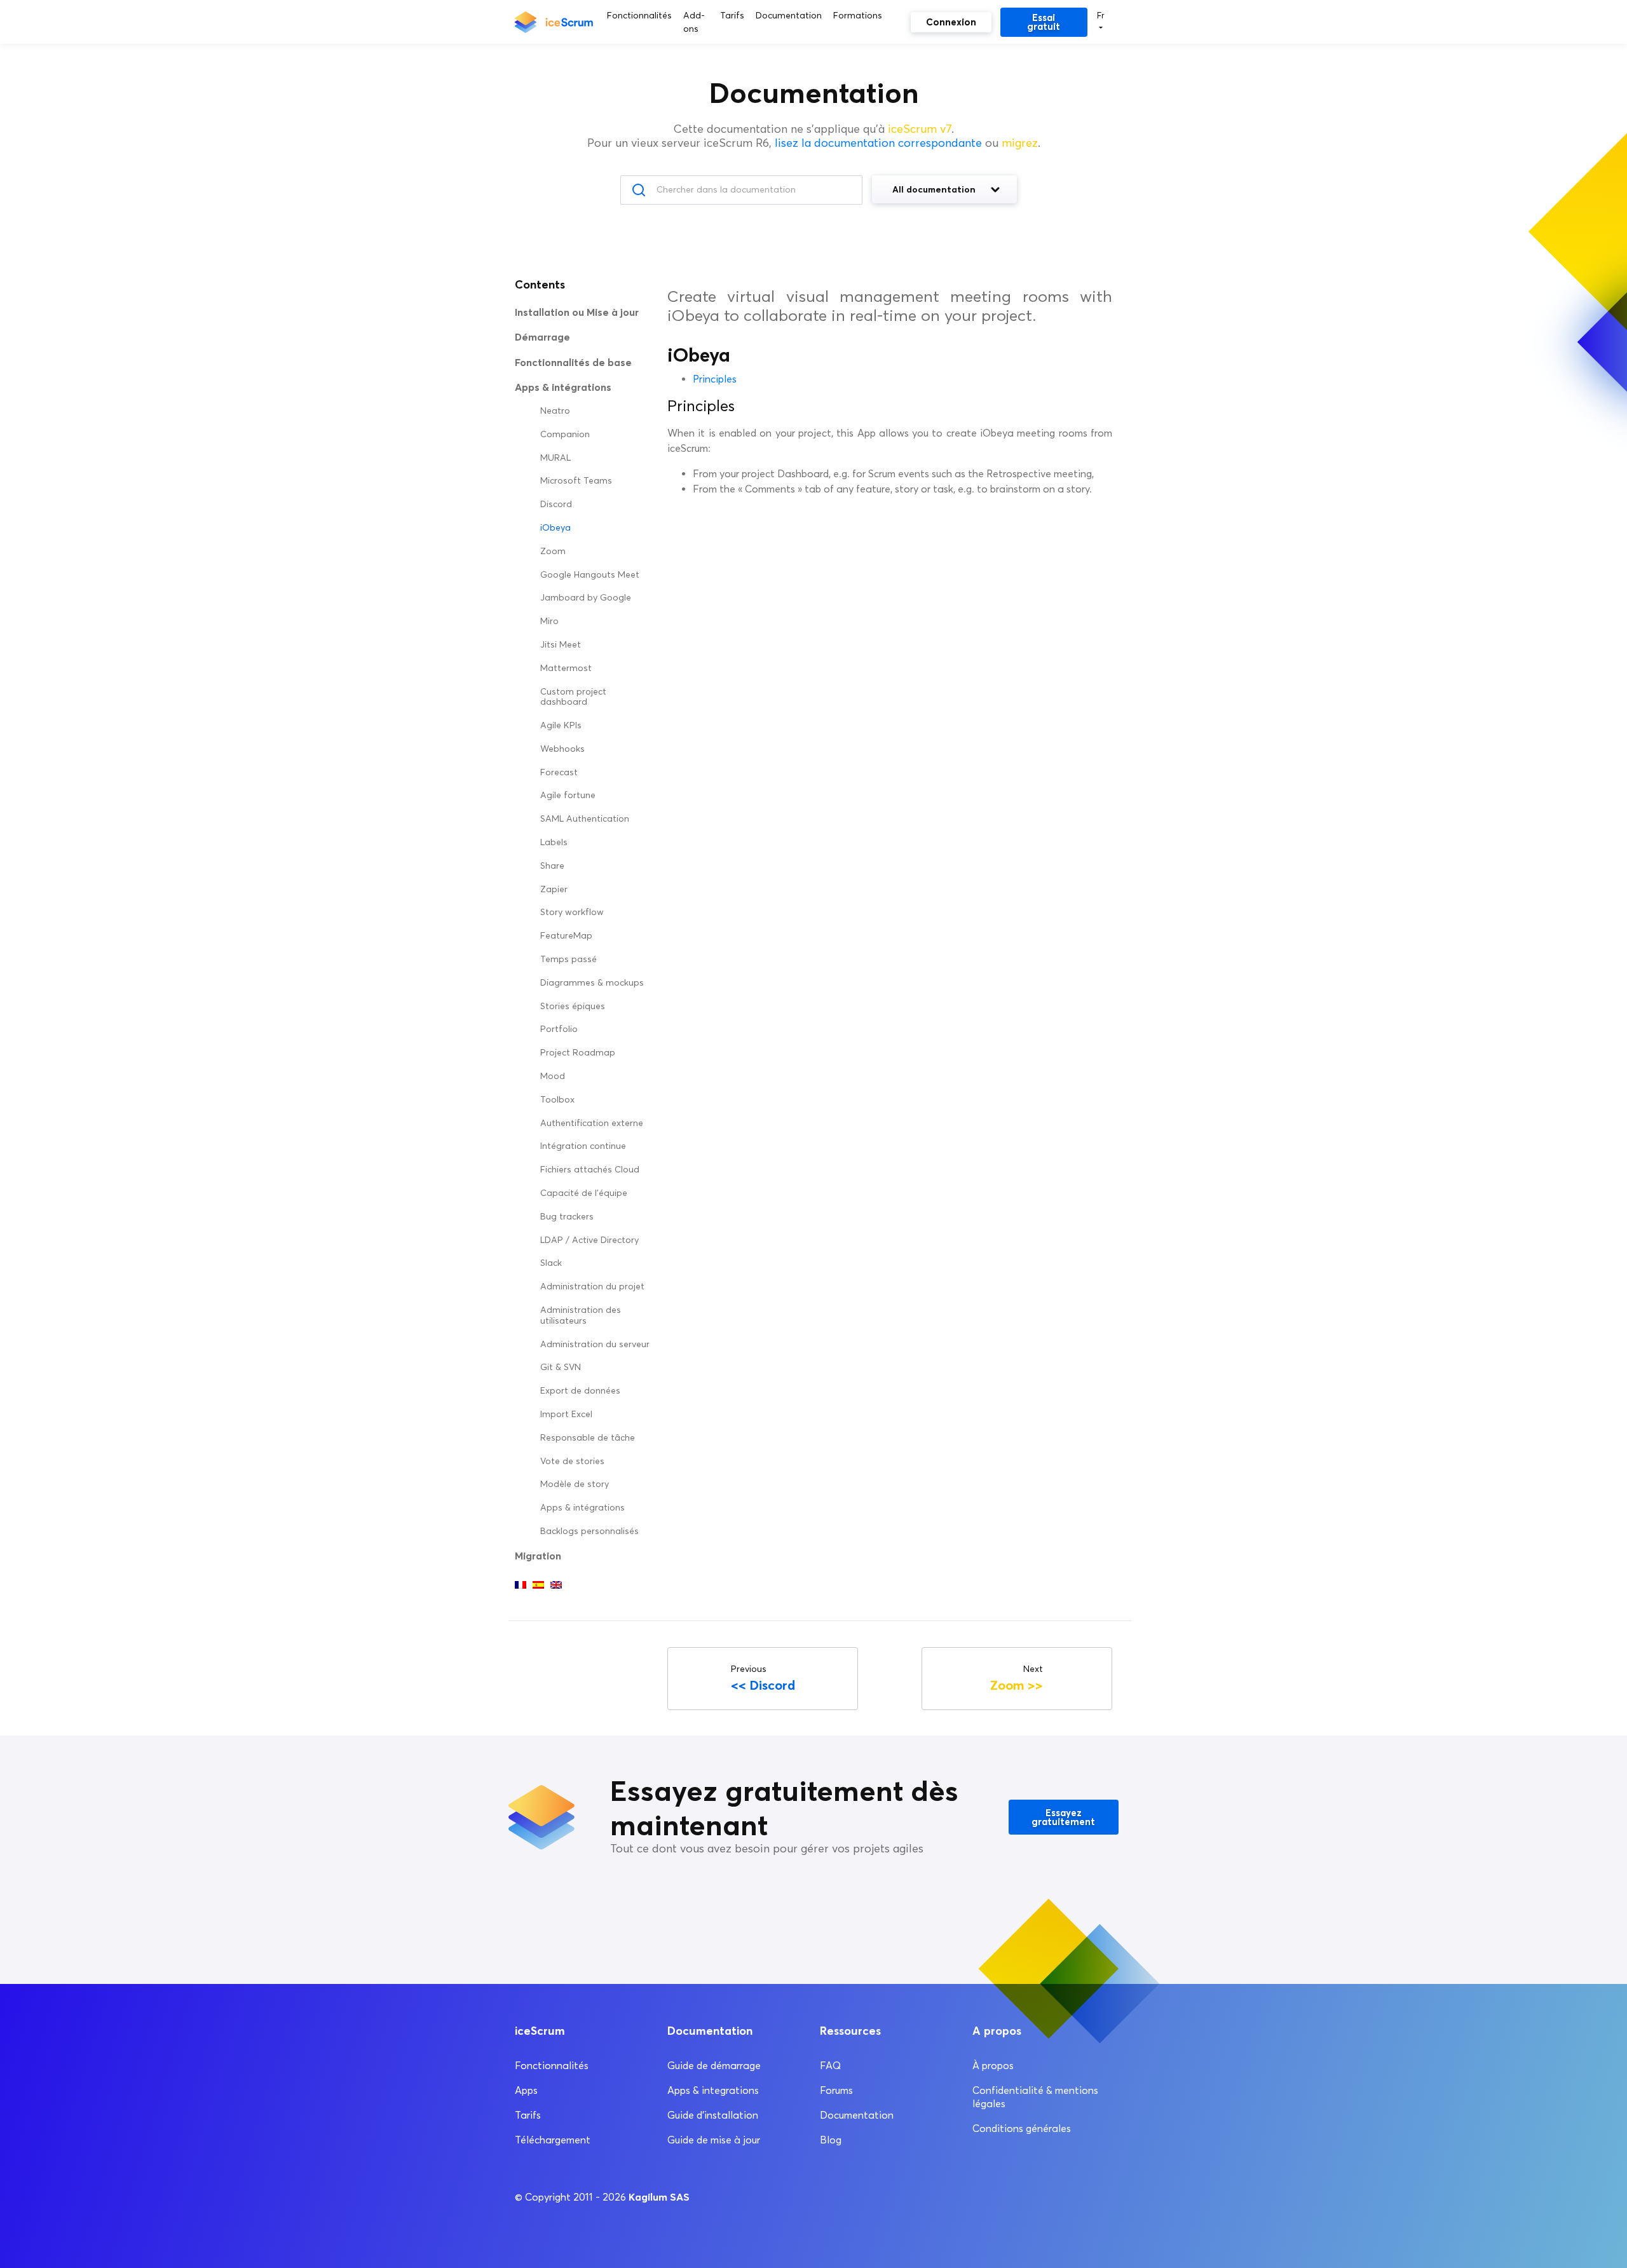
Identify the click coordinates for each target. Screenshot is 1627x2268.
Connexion (951, 22)
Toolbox (557, 1100)
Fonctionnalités (552, 2066)
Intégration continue (583, 1146)
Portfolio (559, 1029)
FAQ (830, 2066)
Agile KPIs (561, 725)
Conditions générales (1022, 2129)
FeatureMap (566, 936)
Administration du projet (592, 1287)
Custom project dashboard (573, 697)
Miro (549, 621)
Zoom (553, 551)
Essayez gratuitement (1063, 1817)
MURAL (555, 458)
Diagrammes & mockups (592, 983)
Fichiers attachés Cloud (590, 1170)
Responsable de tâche (588, 1438)
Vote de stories (572, 1461)
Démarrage (542, 337)
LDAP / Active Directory (589, 1240)
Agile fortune (568, 795)
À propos (993, 2066)
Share (552, 866)
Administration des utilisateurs (581, 1315)
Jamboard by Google (586, 598)
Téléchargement (553, 2140)
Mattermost (566, 668)
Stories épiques (573, 1006)
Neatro (555, 411)
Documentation (857, 2115)
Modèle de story (575, 1484)
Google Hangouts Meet (590, 575)
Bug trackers (567, 1217)
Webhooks (562, 749)
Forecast (559, 772)
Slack (551, 1263)
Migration (538, 1556)
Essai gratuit (1044, 22)
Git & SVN (561, 1367)
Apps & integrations (713, 2090)
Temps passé (568, 959)
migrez (1020, 143)
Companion (565, 434)
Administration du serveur (595, 1344)
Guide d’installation (713, 2115)
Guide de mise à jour (714, 2140)
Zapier (554, 889)
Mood (553, 1076)
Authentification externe (592, 1123)
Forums (836, 2090)
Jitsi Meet (561, 645)
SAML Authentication (585, 819)
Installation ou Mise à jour (577, 312)
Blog (831, 2140)
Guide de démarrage (714, 2066)
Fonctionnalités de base (573, 362)
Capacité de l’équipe (584, 1193)
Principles (715, 379)
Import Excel (566, 1414)
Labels (554, 842)
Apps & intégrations (582, 1508)
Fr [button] (1101, 15)
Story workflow (572, 912)
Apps (526, 2090)
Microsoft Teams (576, 481)
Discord (556, 504)
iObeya (555, 528)
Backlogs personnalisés (589, 1531)
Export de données (580, 1391)
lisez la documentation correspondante (878, 143)
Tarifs (528, 2115)
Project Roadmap (578, 1053)
